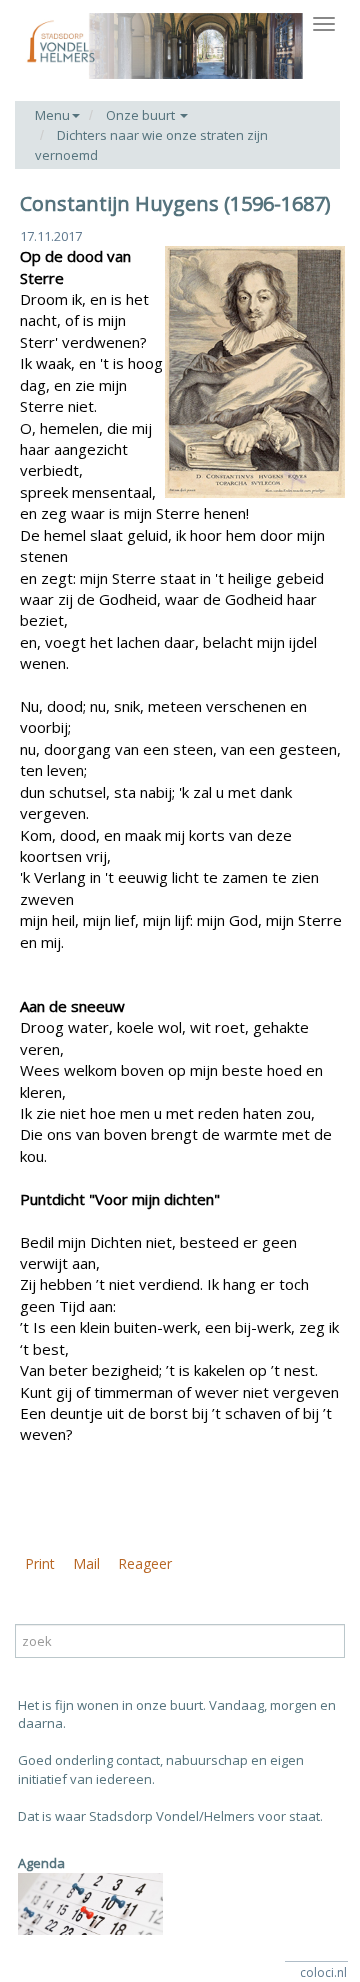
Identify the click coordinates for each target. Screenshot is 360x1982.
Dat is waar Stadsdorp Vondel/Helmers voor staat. (170, 1816)
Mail (86, 1563)
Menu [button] (52, 115)
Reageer (145, 1563)
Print (40, 1563)
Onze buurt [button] (142, 115)
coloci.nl (323, 1972)
